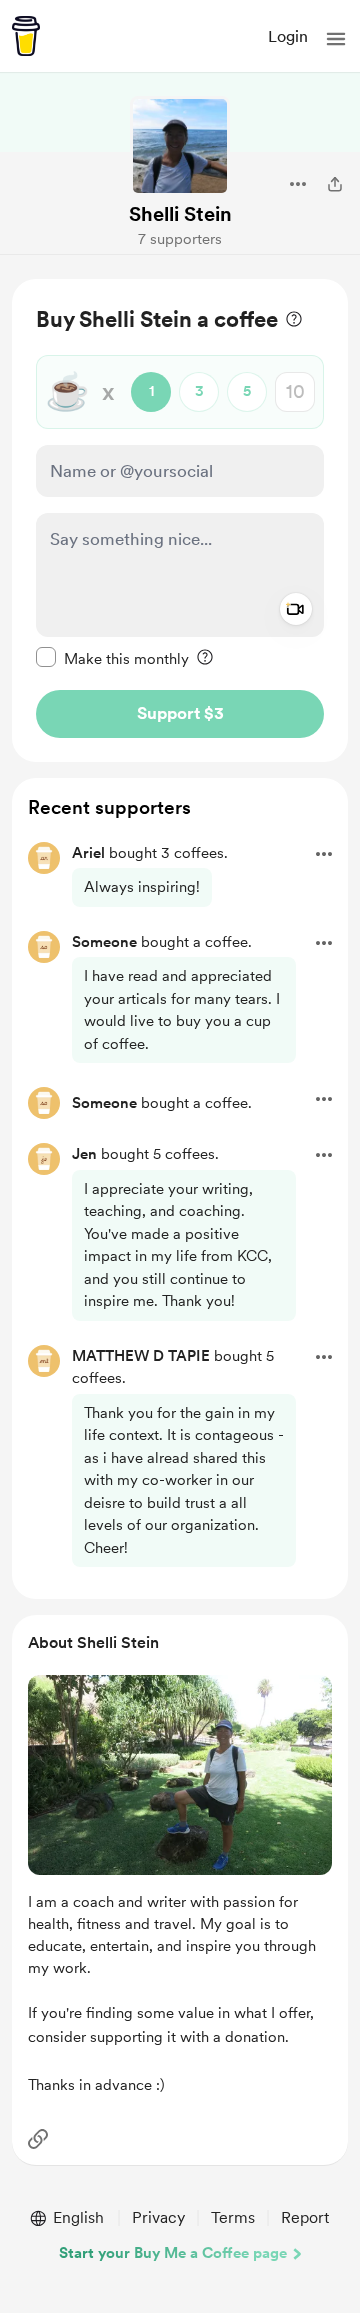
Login (288, 36)
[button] (336, 39)
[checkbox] (112, 658)
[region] (180, 520)
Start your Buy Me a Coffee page (173, 2253)
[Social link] (38, 2139)
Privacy (158, 2217)
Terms (233, 2217)
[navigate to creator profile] (180, 146)
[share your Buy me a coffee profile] (335, 184)
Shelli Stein (180, 214)
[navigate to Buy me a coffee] (26, 36)
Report (305, 2217)
